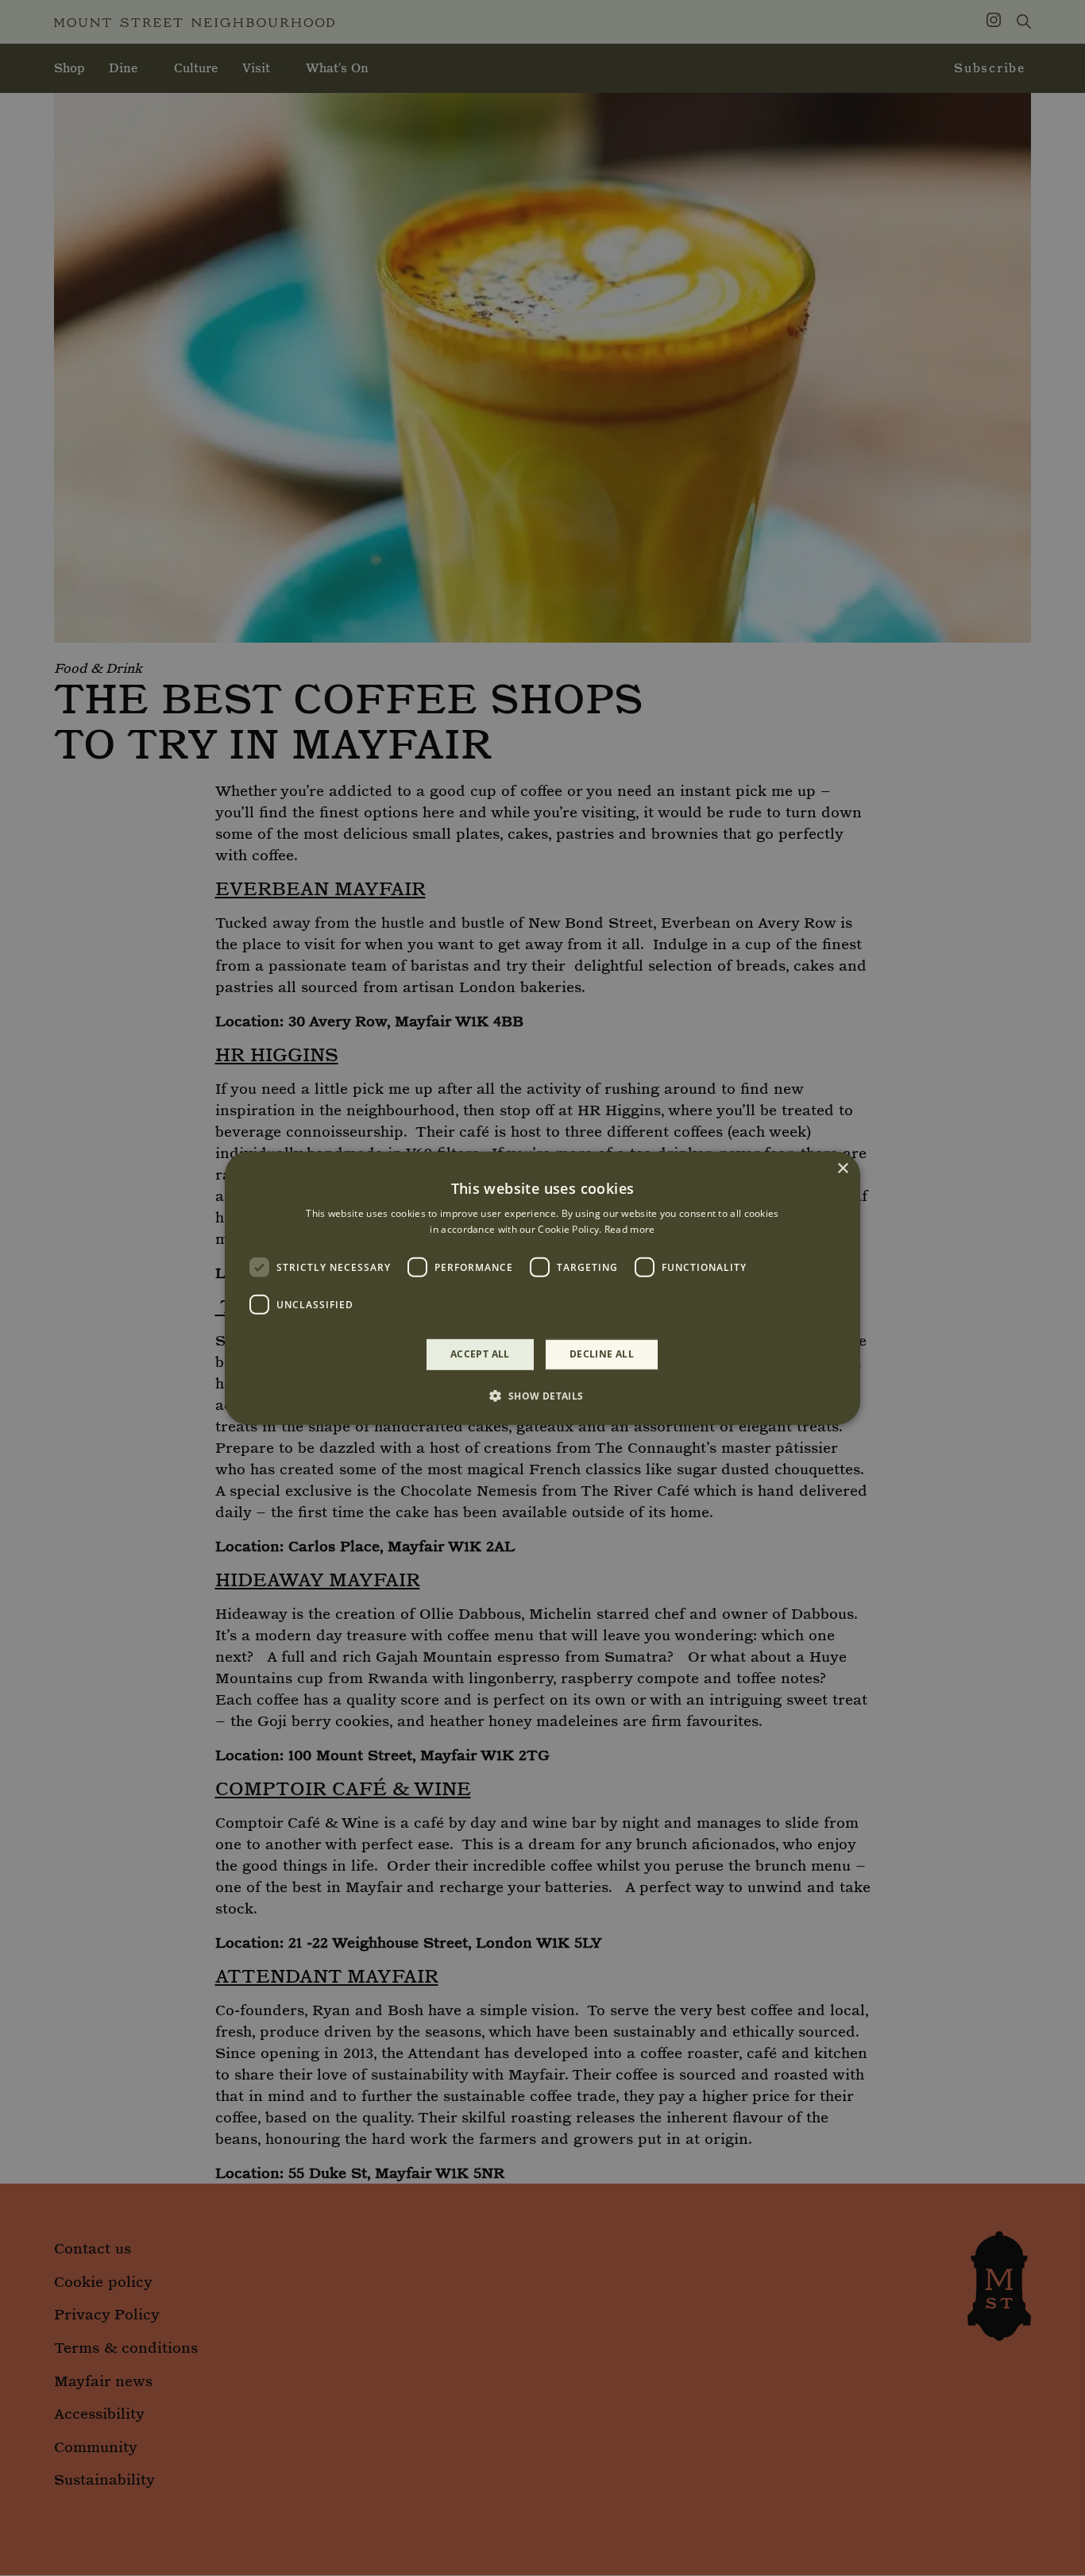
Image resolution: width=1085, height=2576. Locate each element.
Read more (630, 1229)
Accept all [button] (480, 1354)
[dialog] (542, 1288)
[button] (542, 1396)
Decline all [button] (602, 1354)
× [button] (842, 1168)
